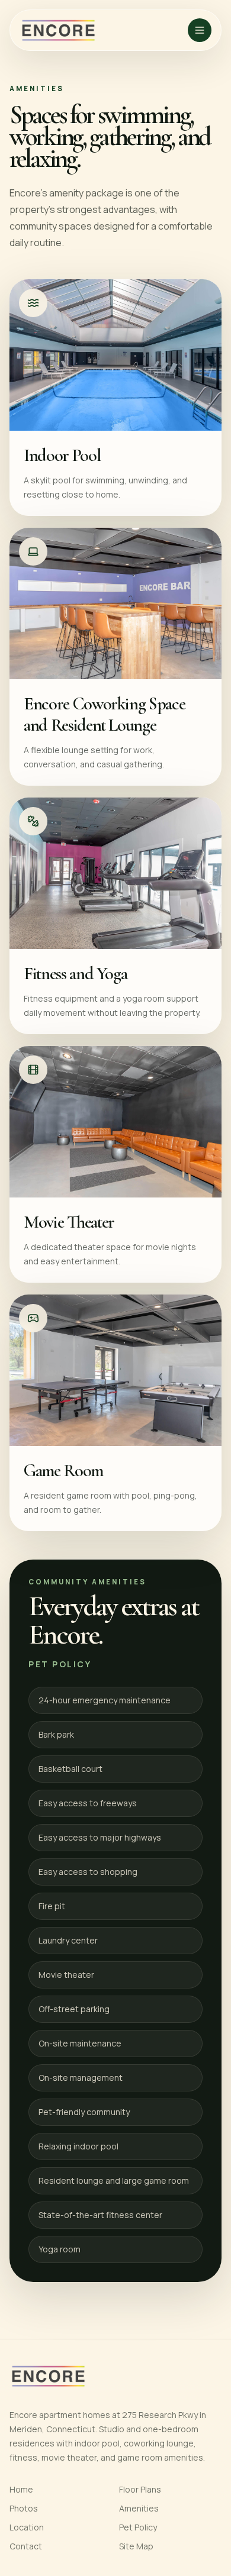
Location (27, 2527)
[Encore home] (58, 30)
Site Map (136, 2546)
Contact (26, 2546)
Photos (24, 2508)
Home (21, 2489)
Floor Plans (140, 2489)
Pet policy (60, 1664)
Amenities (139, 2508)
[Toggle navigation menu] (200, 30)
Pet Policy (138, 2527)
